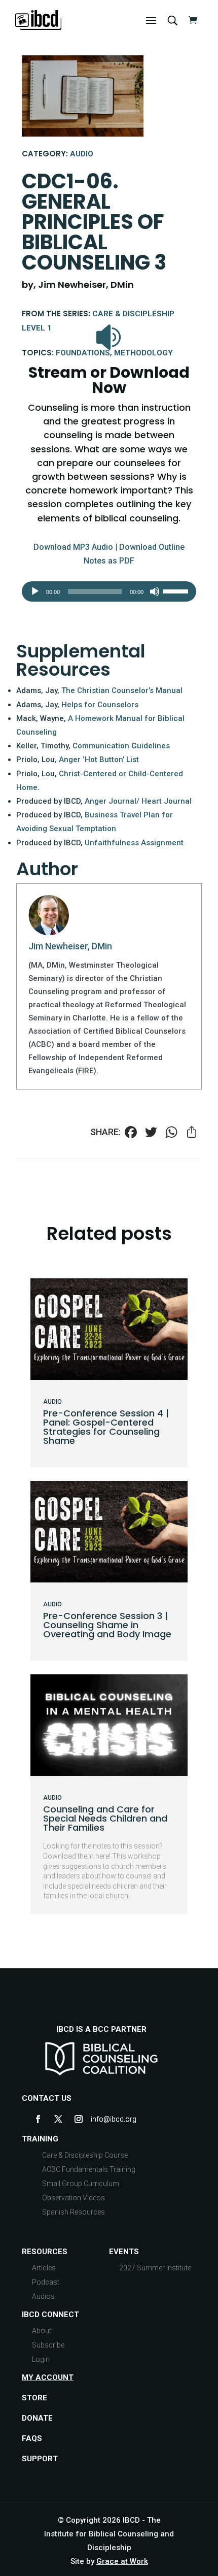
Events (124, 2252)
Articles (44, 2268)
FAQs (32, 2438)
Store (34, 2398)
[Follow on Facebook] (38, 2119)
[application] (109, 591)
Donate (37, 2418)
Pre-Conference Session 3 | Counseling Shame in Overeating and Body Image (107, 1625)
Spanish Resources (74, 2212)
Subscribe (48, 2345)
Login (41, 2359)
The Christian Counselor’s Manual (122, 690)
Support (40, 2459)
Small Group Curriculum (81, 2184)
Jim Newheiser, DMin (70, 946)
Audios (43, 2296)
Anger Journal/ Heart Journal (138, 801)
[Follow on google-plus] (99, 2119)
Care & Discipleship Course (85, 2155)
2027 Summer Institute (155, 2268)
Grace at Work (122, 2561)
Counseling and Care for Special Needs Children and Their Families (105, 1818)
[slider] (177, 590)
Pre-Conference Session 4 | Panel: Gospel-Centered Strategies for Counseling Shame (106, 1427)
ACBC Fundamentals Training (89, 2169)
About (42, 2331)
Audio (82, 154)
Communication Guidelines (121, 746)
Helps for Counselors (100, 705)
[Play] (35, 591)
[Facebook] (131, 1133)
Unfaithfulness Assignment (134, 843)
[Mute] (155, 591)
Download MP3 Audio (73, 547)
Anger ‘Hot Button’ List (99, 759)
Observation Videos (74, 2198)
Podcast (46, 2282)
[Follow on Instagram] (79, 2119)
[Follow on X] (58, 2119)
